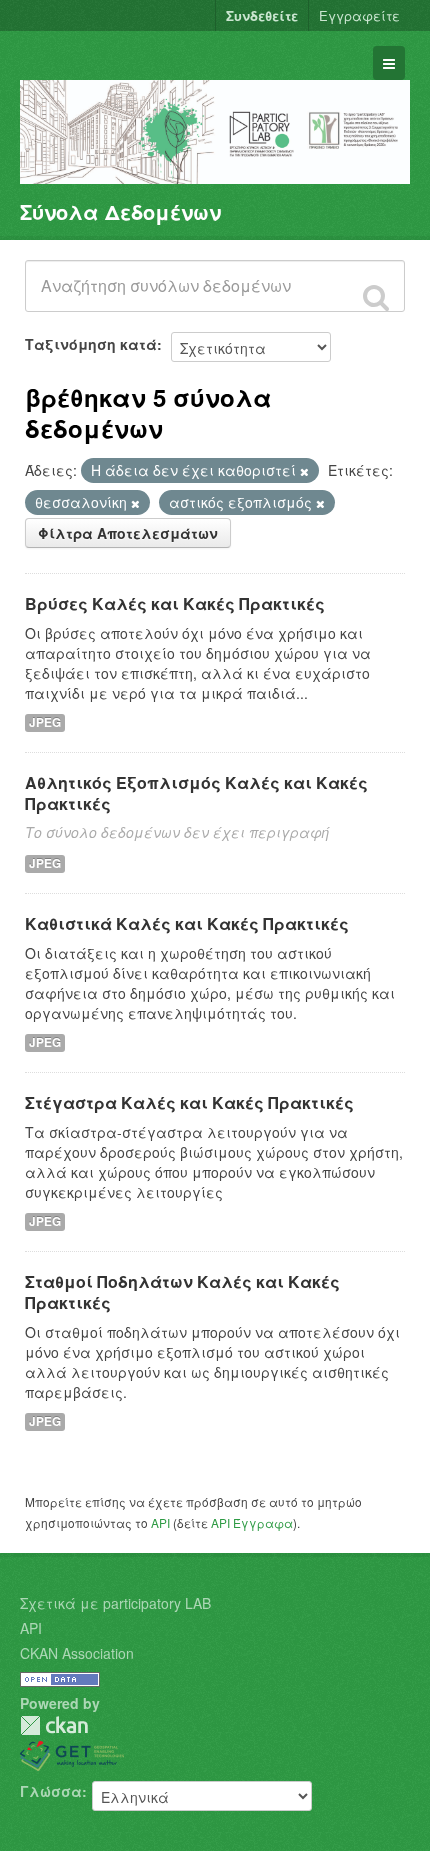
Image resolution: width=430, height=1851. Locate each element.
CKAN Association (77, 1653)
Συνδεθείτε (262, 15)
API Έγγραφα (252, 1522)
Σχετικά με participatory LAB (115, 1603)
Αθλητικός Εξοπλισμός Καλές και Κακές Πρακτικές (196, 793)
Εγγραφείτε (359, 15)
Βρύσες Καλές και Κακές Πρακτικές (175, 603)
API (160, 1522)
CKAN (54, 1725)
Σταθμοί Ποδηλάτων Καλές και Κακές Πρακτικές (182, 1292)
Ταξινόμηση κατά (91, 344)
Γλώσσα (51, 1791)
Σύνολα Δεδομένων (120, 211)
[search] (376, 297)
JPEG (45, 722)
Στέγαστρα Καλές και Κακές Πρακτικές (189, 1102)
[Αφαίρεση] (304, 471)
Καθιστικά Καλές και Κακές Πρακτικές (187, 923)
